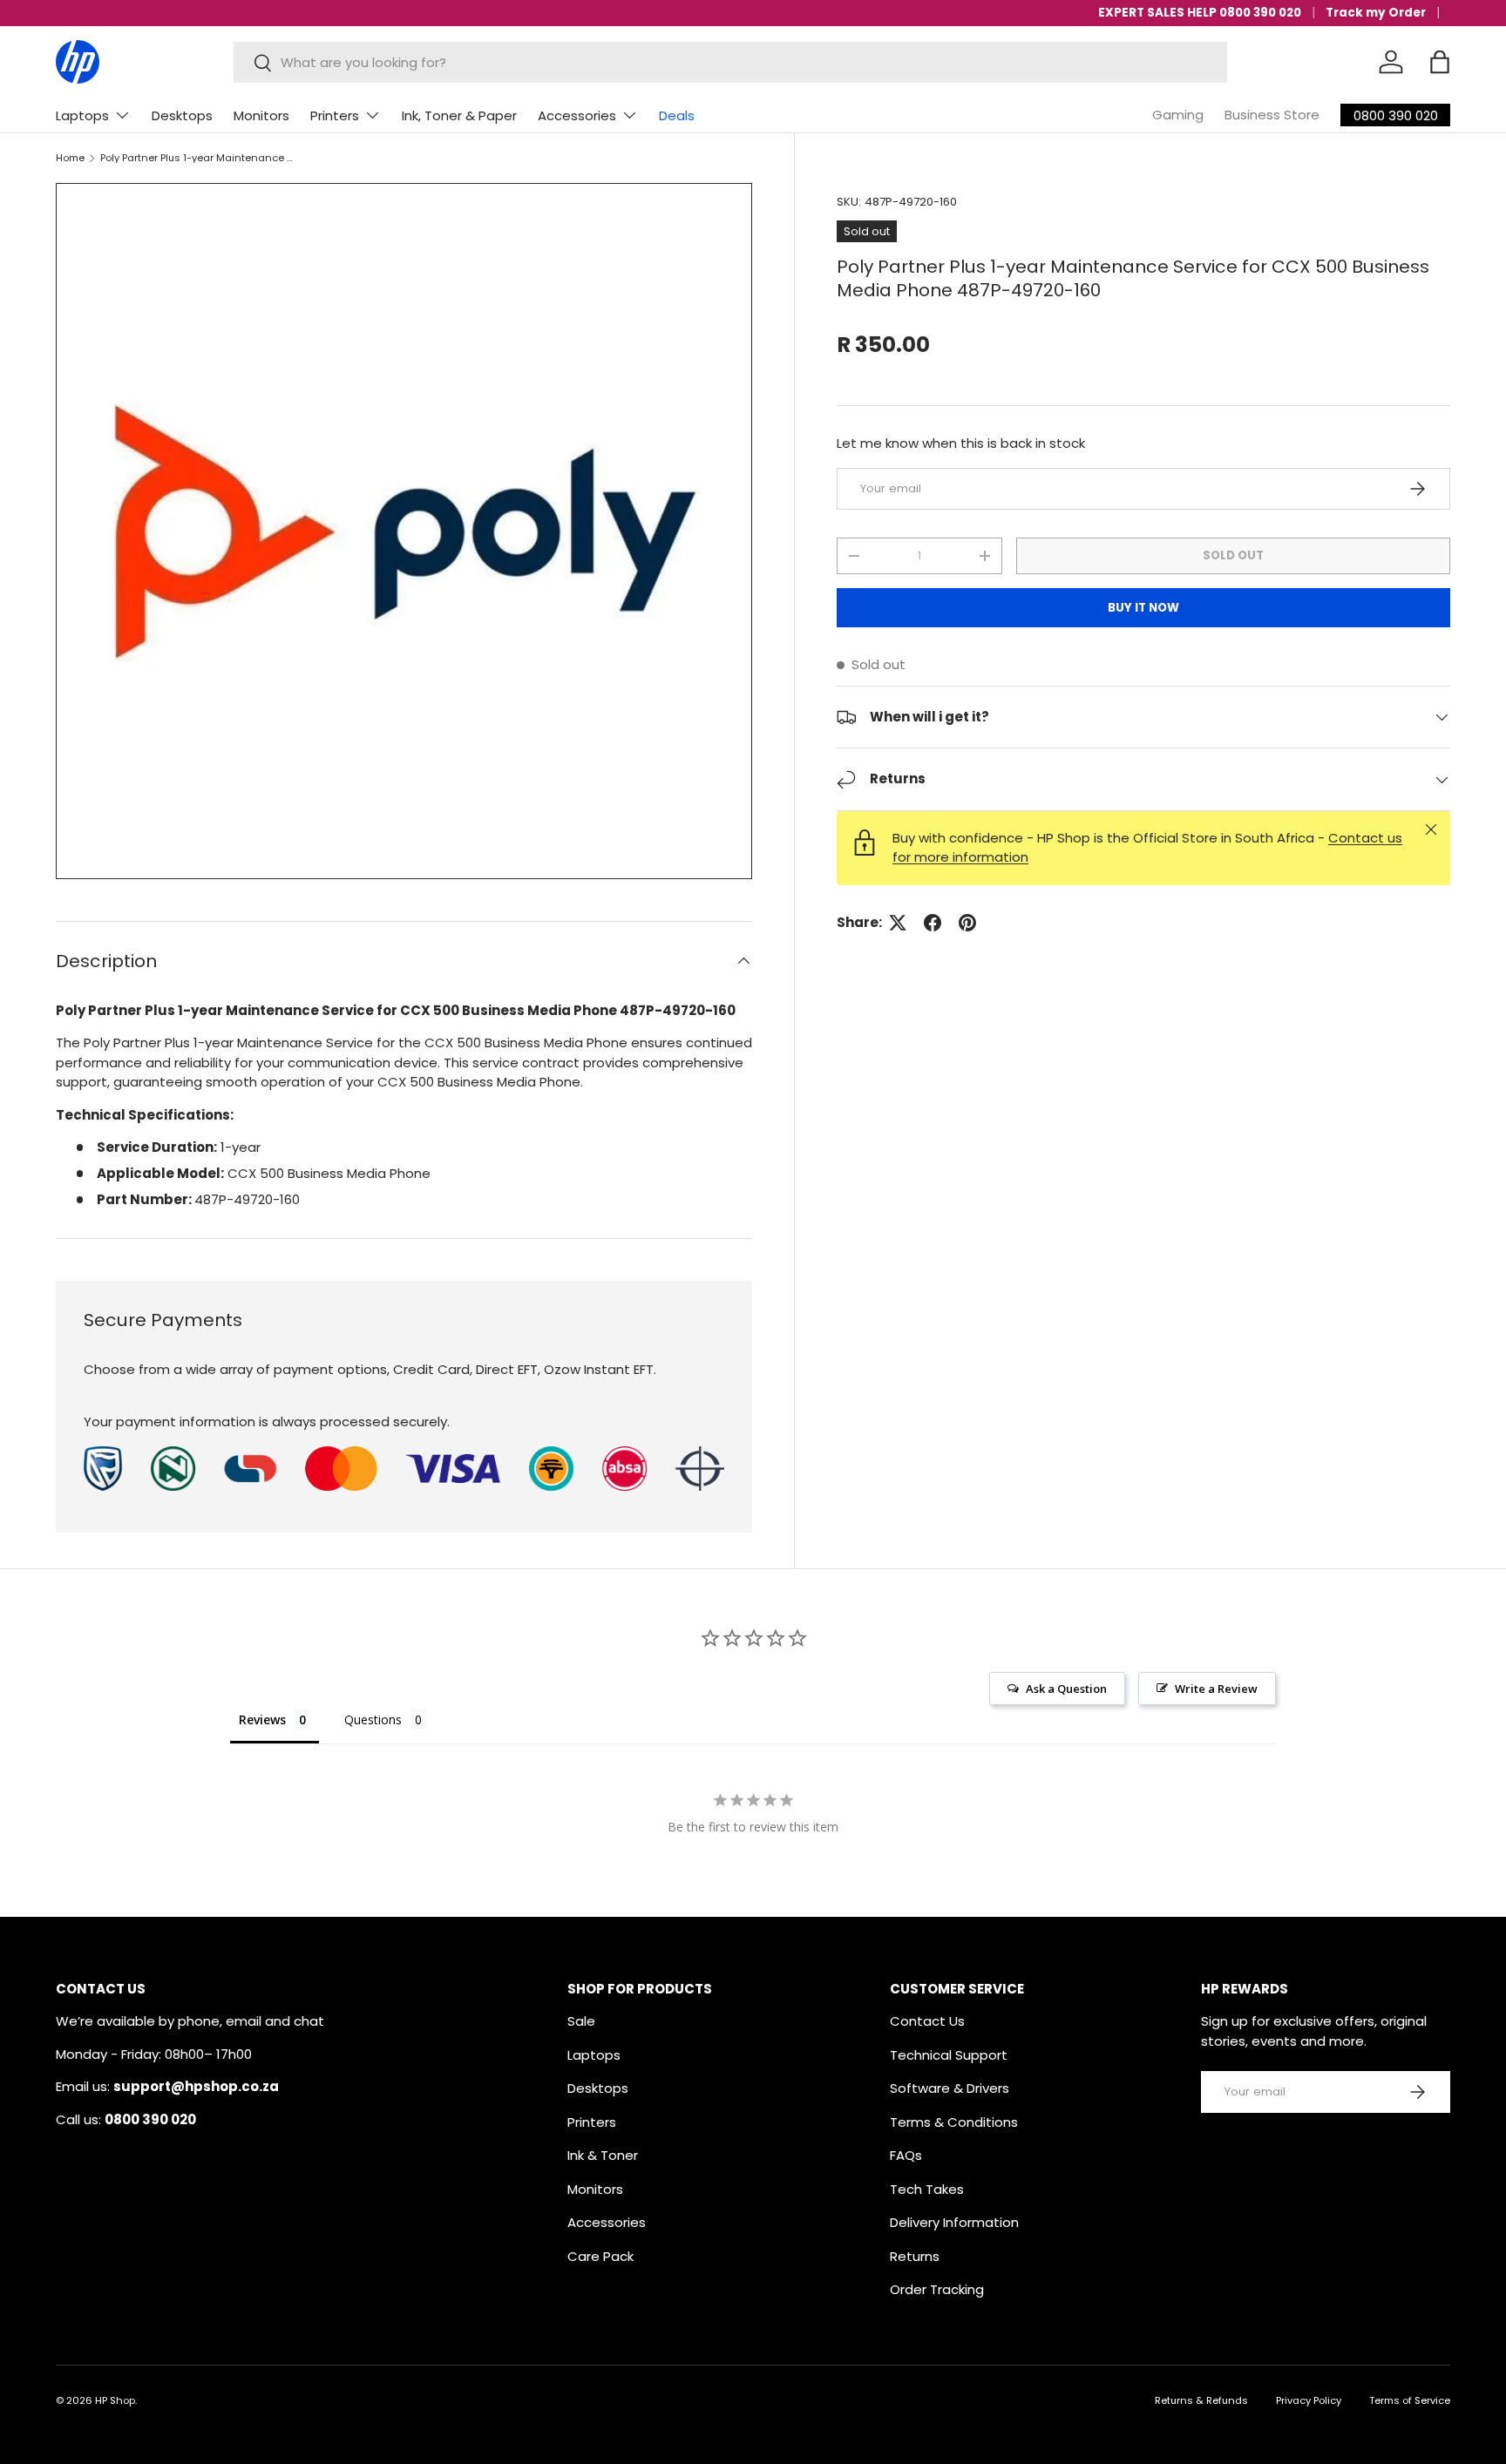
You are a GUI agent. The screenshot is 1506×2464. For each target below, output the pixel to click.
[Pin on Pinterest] (967, 923)
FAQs (906, 2155)
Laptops (82, 115)
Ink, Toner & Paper (459, 115)
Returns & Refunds (1201, 2400)
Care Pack (600, 2256)
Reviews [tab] (262, 1719)
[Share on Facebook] (933, 923)
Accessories (577, 115)
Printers (335, 115)
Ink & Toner (603, 2155)
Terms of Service (1410, 2400)
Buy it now (1143, 608)
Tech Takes (927, 2189)
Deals (677, 115)
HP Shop (115, 2400)
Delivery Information (954, 2222)
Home (70, 158)
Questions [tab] (373, 1719)
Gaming (1178, 115)
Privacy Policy (1309, 2400)
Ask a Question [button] (1066, 1689)
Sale (581, 2021)
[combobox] (730, 62)
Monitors (261, 115)
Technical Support (949, 2055)
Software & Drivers (950, 2088)
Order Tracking (937, 2289)
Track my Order (1376, 13)
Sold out (1233, 555)
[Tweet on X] (898, 923)
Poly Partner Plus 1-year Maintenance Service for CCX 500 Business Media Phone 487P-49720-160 (198, 158)
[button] (1440, 62)
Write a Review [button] (1216, 1689)
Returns (915, 2256)
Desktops (182, 115)
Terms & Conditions (954, 2122)
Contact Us (927, 2021)
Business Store (1272, 115)
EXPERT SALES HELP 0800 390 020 (1200, 13)
